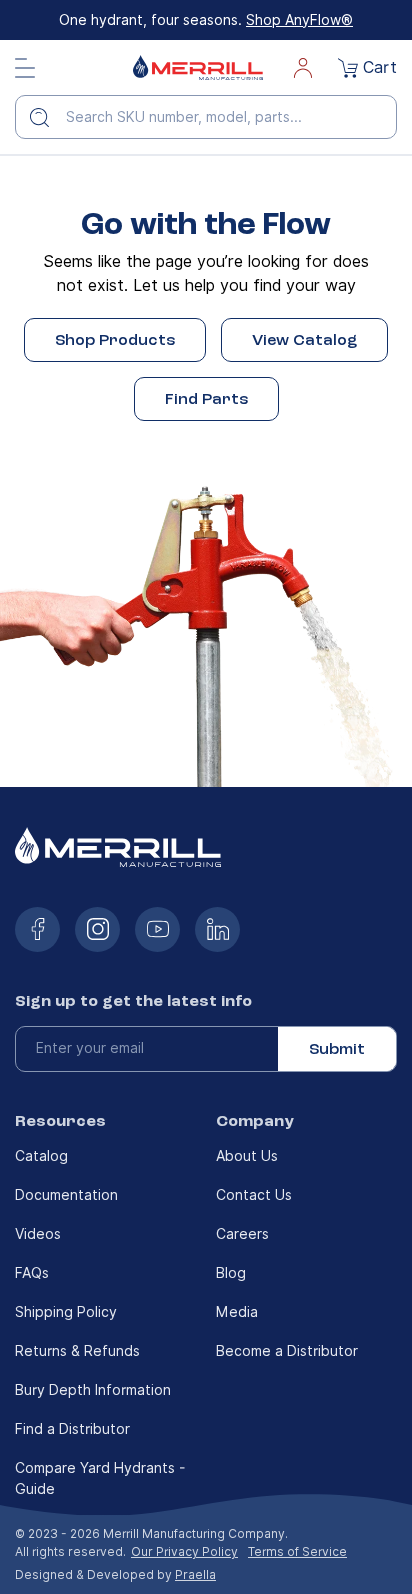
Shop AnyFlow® (299, 20)
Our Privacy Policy (184, 1551)
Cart (380, 67)
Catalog (41, 1156)
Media (237, 1312)
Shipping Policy (66, 1312)
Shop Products (115, 340)
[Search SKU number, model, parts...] (47, 117)
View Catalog (304, 340)
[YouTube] (157, 929)
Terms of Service (297, 1551)
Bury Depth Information (93, 1390)
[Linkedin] (217, 929)
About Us (247, 1156)
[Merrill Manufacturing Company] (198, 67)
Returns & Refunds (77, 1351)
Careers (242, 1234)
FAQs (32, 1273)
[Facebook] (37, 929)
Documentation (66, 1195)
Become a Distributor (287, 1351)
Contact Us (254, 1195)
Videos (38, 1234)
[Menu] (25, 68)
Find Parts (206, 399)
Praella (195, 1574)
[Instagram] (97, 929)
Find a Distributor (72, 1429)
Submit (337, 1049)
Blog (231, 1273)
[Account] (303, 68)
